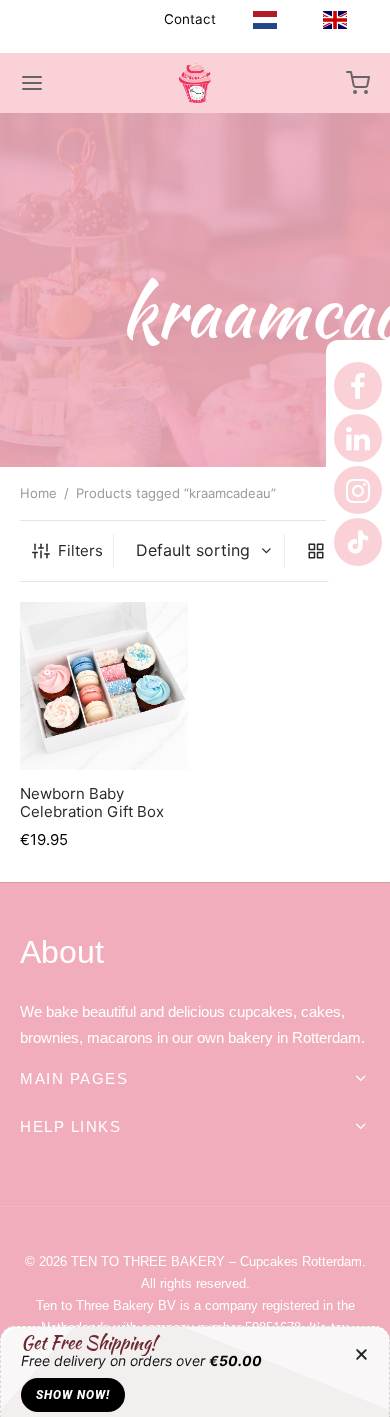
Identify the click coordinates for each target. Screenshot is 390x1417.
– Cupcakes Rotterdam (216, 1261)
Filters (80, 550)
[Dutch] (265, 19)
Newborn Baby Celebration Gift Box (92, 801)
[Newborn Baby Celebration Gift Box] (104, 686)
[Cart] (358, 83)
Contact (190, 19)
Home (38, 493)
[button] (361, 1354)
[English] (335, 19)
